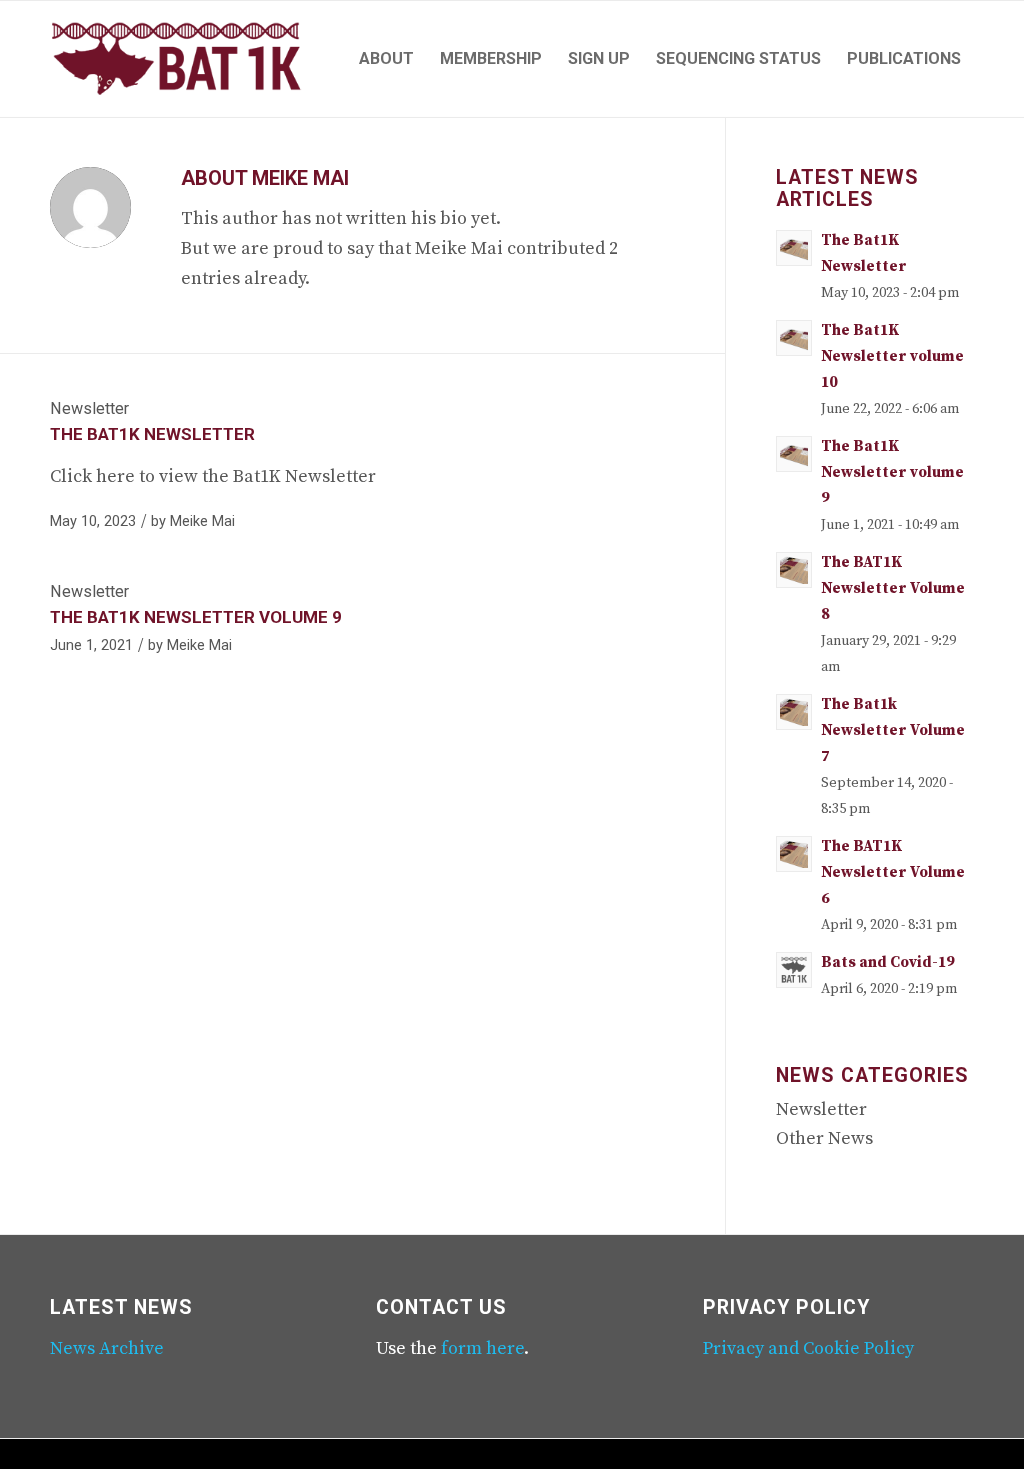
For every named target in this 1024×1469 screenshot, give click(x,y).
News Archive (107, 1348)
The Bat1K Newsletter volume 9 (196, 617)
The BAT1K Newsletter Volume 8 (893, 588)
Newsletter (89, 408)
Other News (824, 1138)
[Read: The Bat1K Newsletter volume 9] (794, 454)
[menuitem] (386, 59)
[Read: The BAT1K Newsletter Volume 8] (794, 570)
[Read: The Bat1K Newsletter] (794, 248)
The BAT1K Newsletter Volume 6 (893, 872)
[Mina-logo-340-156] (176, 59)
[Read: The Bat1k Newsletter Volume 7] (794, 712)
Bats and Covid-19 (887, 962)
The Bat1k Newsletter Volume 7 (893, 730)
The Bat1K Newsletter (152, 434)
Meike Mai (202, 521)
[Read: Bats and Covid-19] (794, 970)
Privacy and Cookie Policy (808, 1348)
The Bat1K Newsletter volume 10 (892, 356)
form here (482, 1348)
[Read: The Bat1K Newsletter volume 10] (794, 338)
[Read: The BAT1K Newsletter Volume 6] (794, 854)
